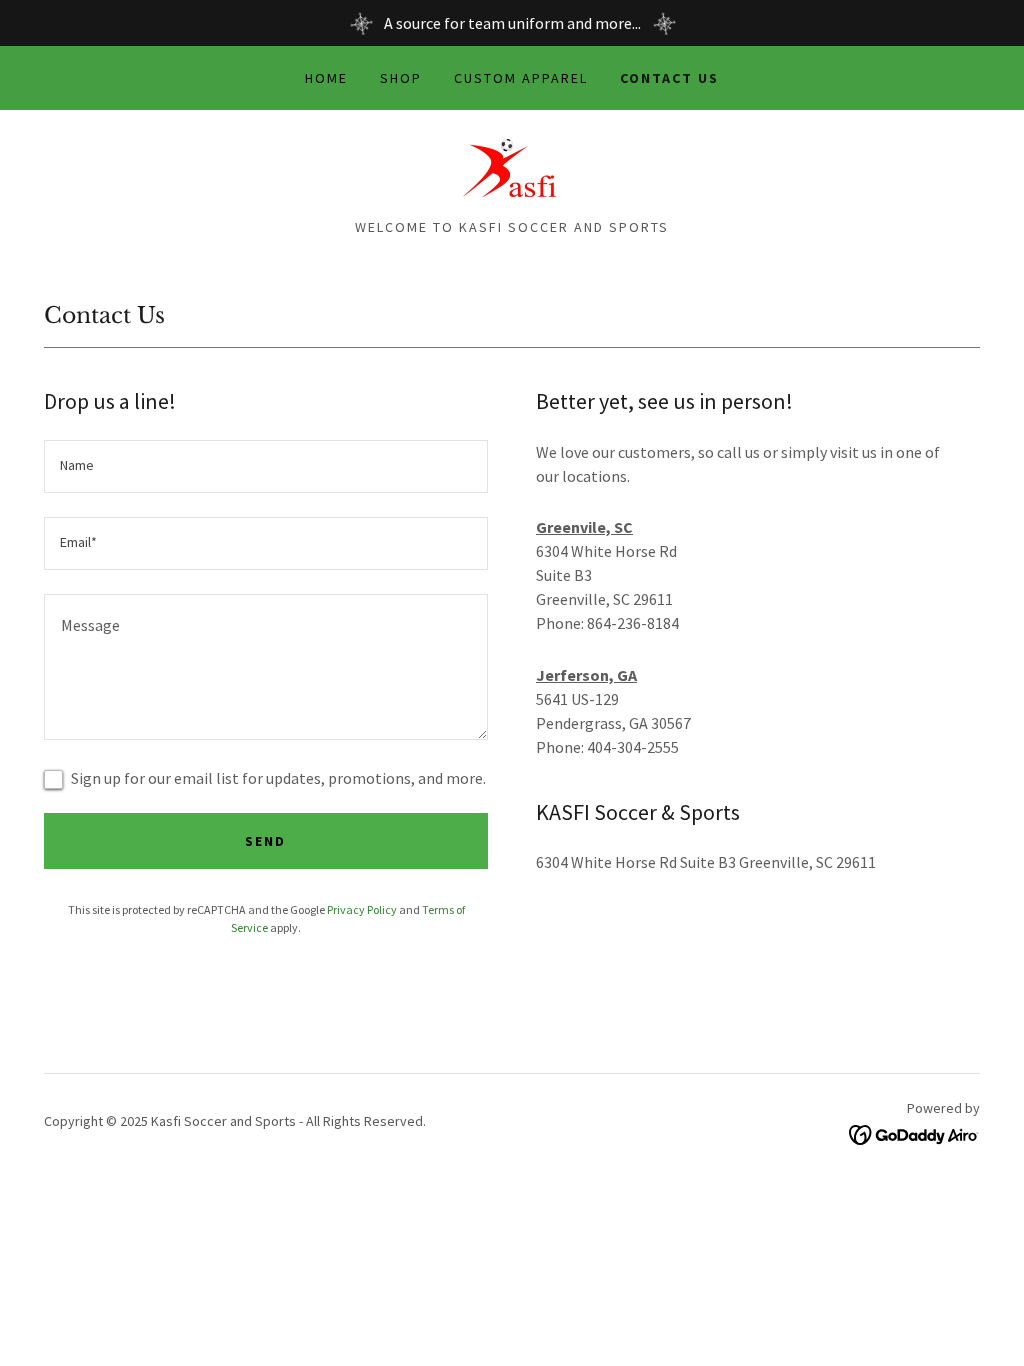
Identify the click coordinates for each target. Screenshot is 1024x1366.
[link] (512, 170)
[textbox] (266, 466)
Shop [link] (401, 78)
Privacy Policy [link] (362, 909)
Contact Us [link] (669, 78)
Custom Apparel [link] (521, 78)
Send (265, 841)
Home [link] (326, 78)
